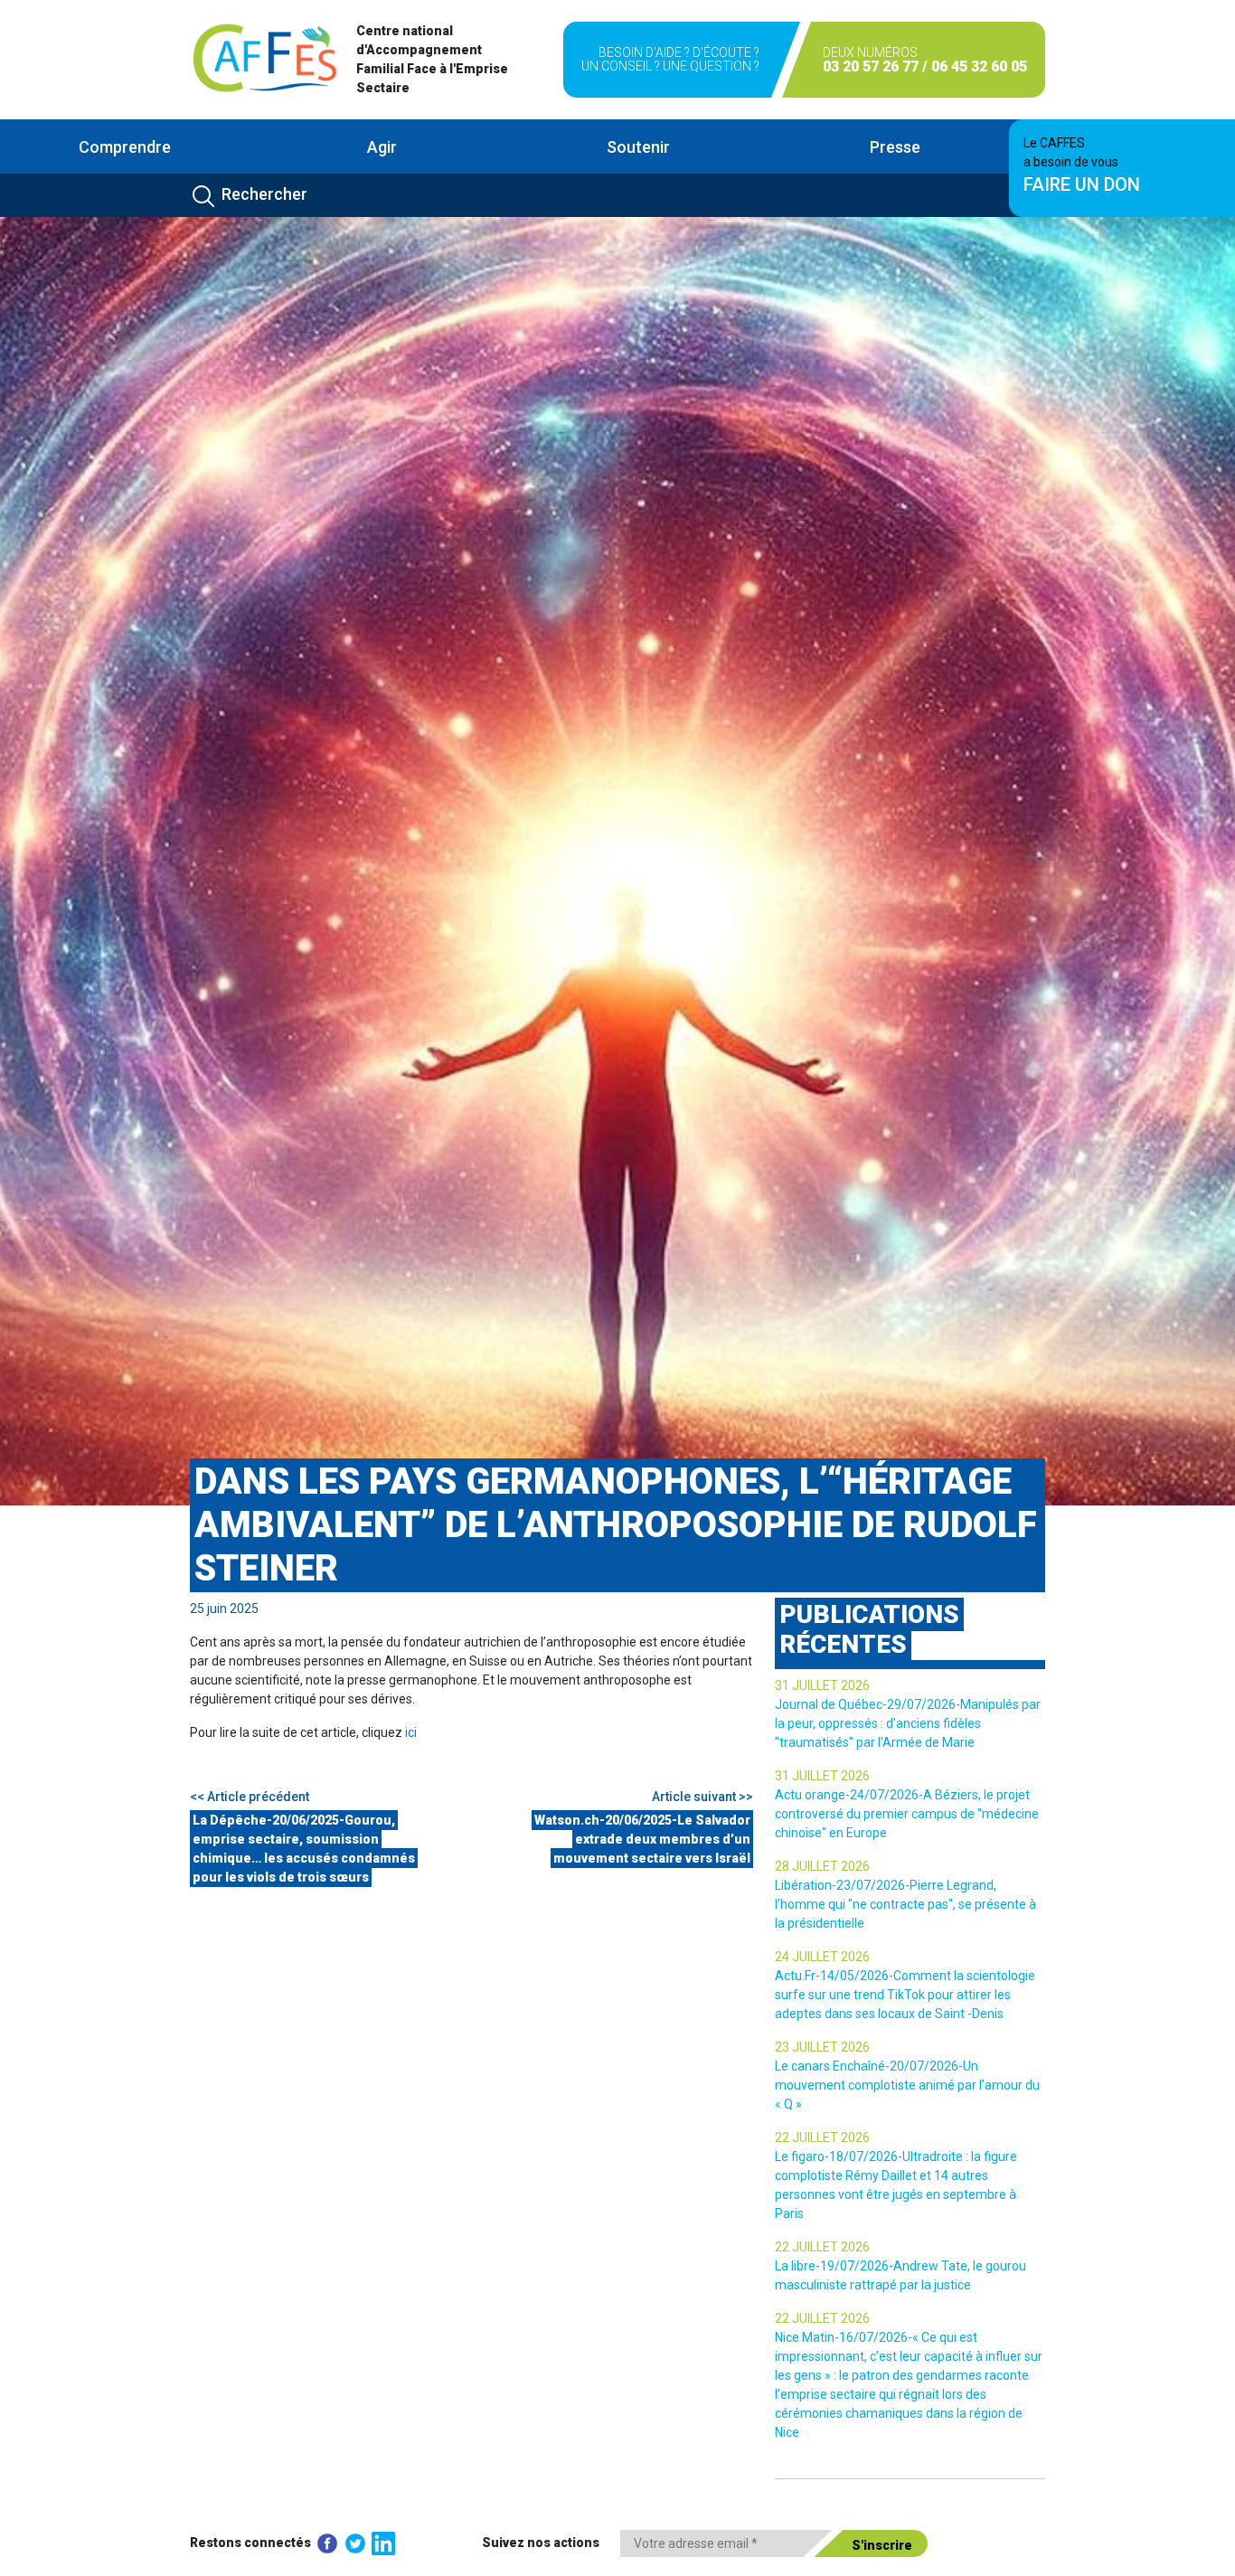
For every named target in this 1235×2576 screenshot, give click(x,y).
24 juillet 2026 (822, 1957)
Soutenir (638, 147)
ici (411, 1732)
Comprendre (125, 147)
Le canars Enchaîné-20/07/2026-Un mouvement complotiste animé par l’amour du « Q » (907, 2085)
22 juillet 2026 (822, 2137)
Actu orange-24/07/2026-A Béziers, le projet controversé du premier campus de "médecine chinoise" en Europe (907, 1814)
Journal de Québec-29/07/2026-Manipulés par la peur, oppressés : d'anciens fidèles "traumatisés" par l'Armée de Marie (908, 1723)
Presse (895, 147)
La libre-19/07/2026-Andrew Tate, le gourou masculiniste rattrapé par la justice (900, 2275)
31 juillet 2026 (822, 1685)
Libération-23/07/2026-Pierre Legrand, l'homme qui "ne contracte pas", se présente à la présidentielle (905, 1904)
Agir (382, 147)
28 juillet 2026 (822, 1866)
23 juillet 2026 (822, 2047)
